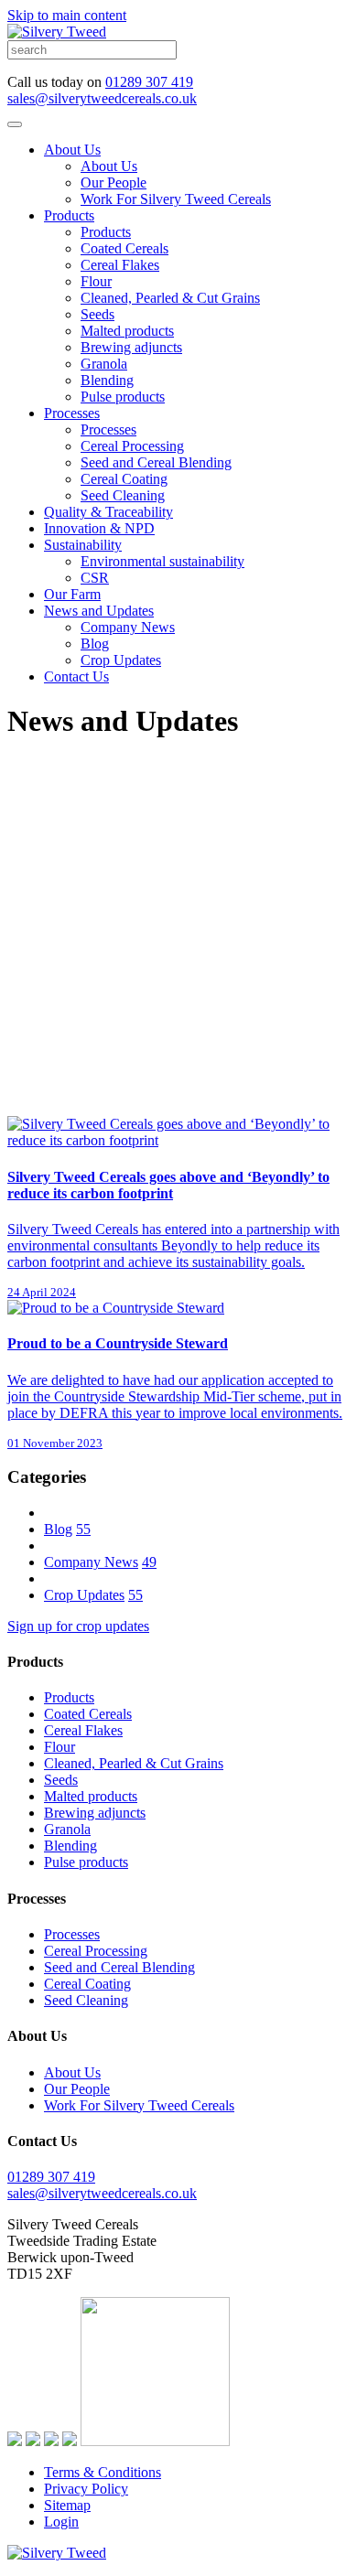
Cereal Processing (132, 446)
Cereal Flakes (120, 265)
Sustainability (83, 545)
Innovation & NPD (99, 528)
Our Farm (72, 594)
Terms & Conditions (103, 2472)
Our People (114, 182)
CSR (95, 578)
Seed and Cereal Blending (156, 462)
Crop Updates (121, 660)
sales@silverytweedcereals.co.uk (102, 98)
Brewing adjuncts (131, 347)
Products (69, 215)
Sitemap (67, 2505)
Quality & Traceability (108, 512)
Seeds (97, 314)
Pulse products (123, 397)
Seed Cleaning (123, 495)
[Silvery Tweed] (57, 32)
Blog (95, 644)
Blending (107, 380)
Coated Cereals (124, 248)
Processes (72, 413)
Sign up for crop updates (78, 1626)
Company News (128, 627)
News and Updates (99, 611)
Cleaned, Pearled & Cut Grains (170, 298)
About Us (72, 150)
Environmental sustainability (162, 561)
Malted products (127, 331)
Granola (104, 364)
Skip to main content (67, 15)
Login (61, 2522)
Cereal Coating (124, 479)
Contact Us (76, 676)
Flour (96, 281)
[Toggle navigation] (15, 124)
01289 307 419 (149, 82)
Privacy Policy (86, 2489)
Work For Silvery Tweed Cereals (176, 199)
